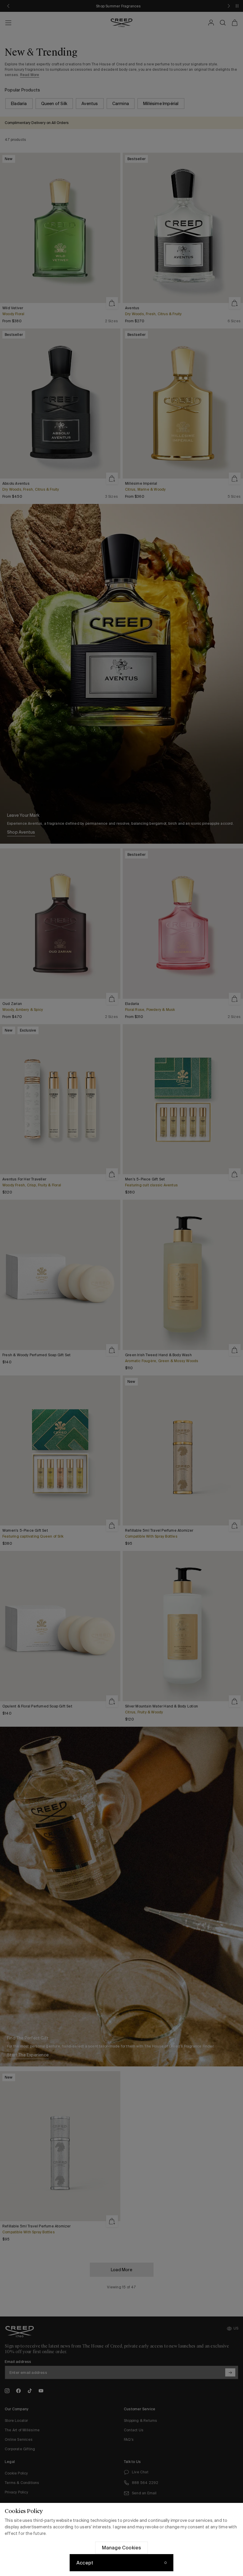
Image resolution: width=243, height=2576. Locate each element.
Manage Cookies (122, 2548)
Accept (85, 2563)
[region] (121, 2539)
